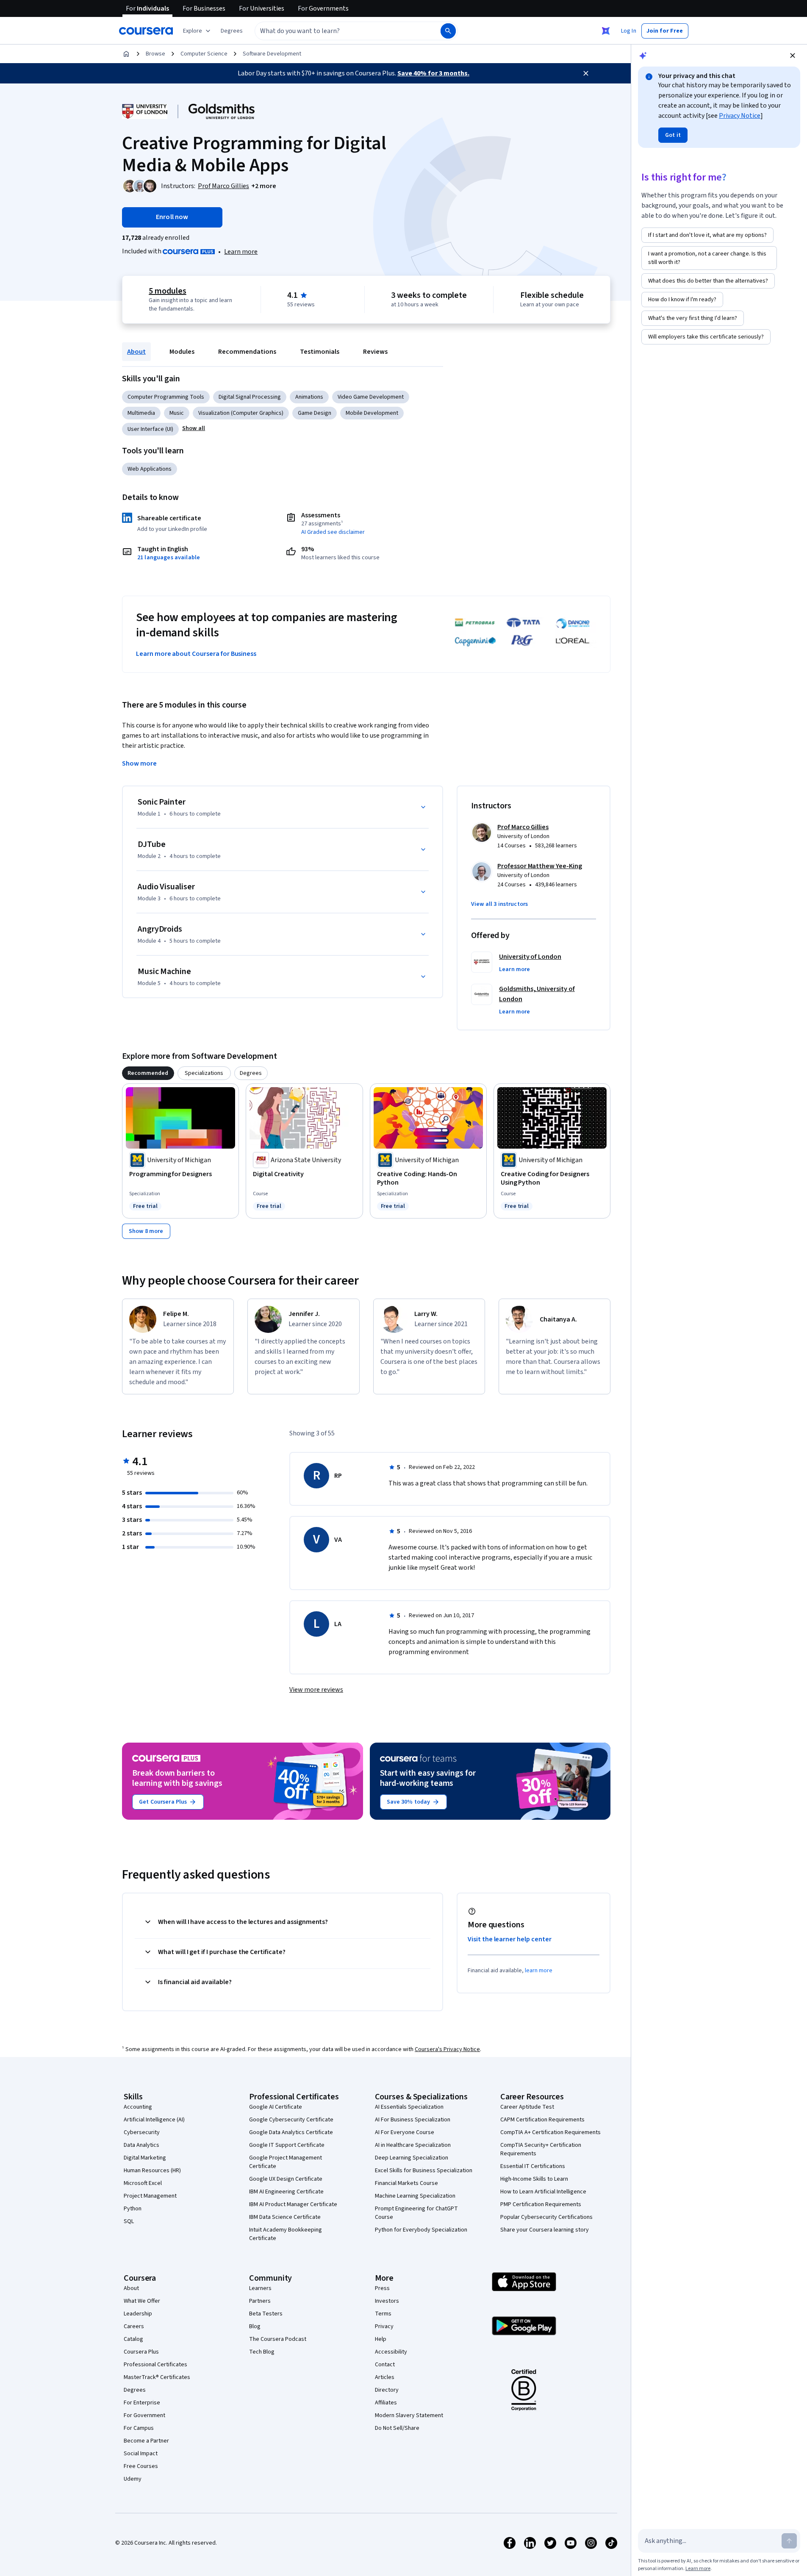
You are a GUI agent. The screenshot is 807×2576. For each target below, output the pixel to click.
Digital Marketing (145, 2158)
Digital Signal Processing (250, 397)
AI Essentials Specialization (409, 2107)
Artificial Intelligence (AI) (154, 2120)
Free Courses (141, 2466)
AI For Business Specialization (413, 2120)
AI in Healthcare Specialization (413, 2145)
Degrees (135, 2390)
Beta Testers (266, 2314)
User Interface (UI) (150, 429)
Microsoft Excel (143, 2183)
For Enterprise (142, 2403)
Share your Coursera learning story (545, 2230)
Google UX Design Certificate (286, 2179)
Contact (385, 2365)
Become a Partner (146, 2441)
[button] (232, 31)
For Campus (139, 2428)
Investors (387, 2301)
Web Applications (150, 469)
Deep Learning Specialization (412, 2158)
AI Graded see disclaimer (333, 532)
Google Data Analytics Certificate (291, 2132)
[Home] (126, 54)
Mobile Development (372, 413)
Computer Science (204, 54)
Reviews (375, 352)
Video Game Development (371, 397)
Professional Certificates (155, 2365)
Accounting (138, 2107)
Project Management (150, 2196)
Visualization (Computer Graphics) (241, 413)
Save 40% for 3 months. (433, 73)
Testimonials (320, 352)
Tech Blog (262, 2352)
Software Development (272, 54)
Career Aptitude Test (527, 2107)
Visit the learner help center (510, 1939)
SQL (129, 2221)
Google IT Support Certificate (287, 2145)
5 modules (167, 291)
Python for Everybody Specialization (421, 2230)
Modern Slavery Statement (409, 2415)
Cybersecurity (142, 2132)
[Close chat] (793, 56)
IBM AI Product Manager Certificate (293, 2204)
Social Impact (141, 2454)
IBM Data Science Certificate (285, 2217)
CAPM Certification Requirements (542, 2120)
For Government (144, 2415)
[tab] (148, 1073)
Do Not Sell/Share (397, 2428)
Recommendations (247, 352)
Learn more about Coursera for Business (196, 654)
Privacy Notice (740, 116)
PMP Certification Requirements (541, 2204)
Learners (260, 2288)
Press (382, 2288)
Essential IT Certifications (533, 2166)
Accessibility (391, 2352)
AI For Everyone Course (405, 2132)
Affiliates (386, 2403)
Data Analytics (141, 2145)
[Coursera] (146, 31)
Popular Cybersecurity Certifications (546, 2217)
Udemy (133, 2479)
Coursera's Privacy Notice (447, 2049)
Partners (260, 2301)
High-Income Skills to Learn (534, 2179)
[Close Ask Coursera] (606, 31)
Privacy (384, 2326)
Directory (387, 2390)
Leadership (138, 2314)
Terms (383, 2314)
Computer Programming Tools (166, 397)
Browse (155, 54)
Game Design (315, 413)
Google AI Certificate (276, 2107)
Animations (309, 397)
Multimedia (141, 413)
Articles (385, 2377)
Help (381, 2339)
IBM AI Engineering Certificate (286, 2192)
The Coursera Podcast (278, 2339)
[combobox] (338, 31)
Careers (134, 2326)
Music (177, 413)
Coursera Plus (141, 2352)
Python (133, 2209)
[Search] (448, 31)
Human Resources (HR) (152, 2171)
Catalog (133, 2339)
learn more (539, 1971)
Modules (182, 352)
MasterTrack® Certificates (157, 2377)
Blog (255, 2326)
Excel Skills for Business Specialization (424, 2171)
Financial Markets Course (406, 2183)
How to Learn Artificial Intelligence (543, 2192)
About (136, 352)
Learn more (241, 252)
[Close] (586, 73)
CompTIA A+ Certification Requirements (550, 2132)
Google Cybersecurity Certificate (291, 2120)
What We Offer (142, 2301)
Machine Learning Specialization (415, 2196)
